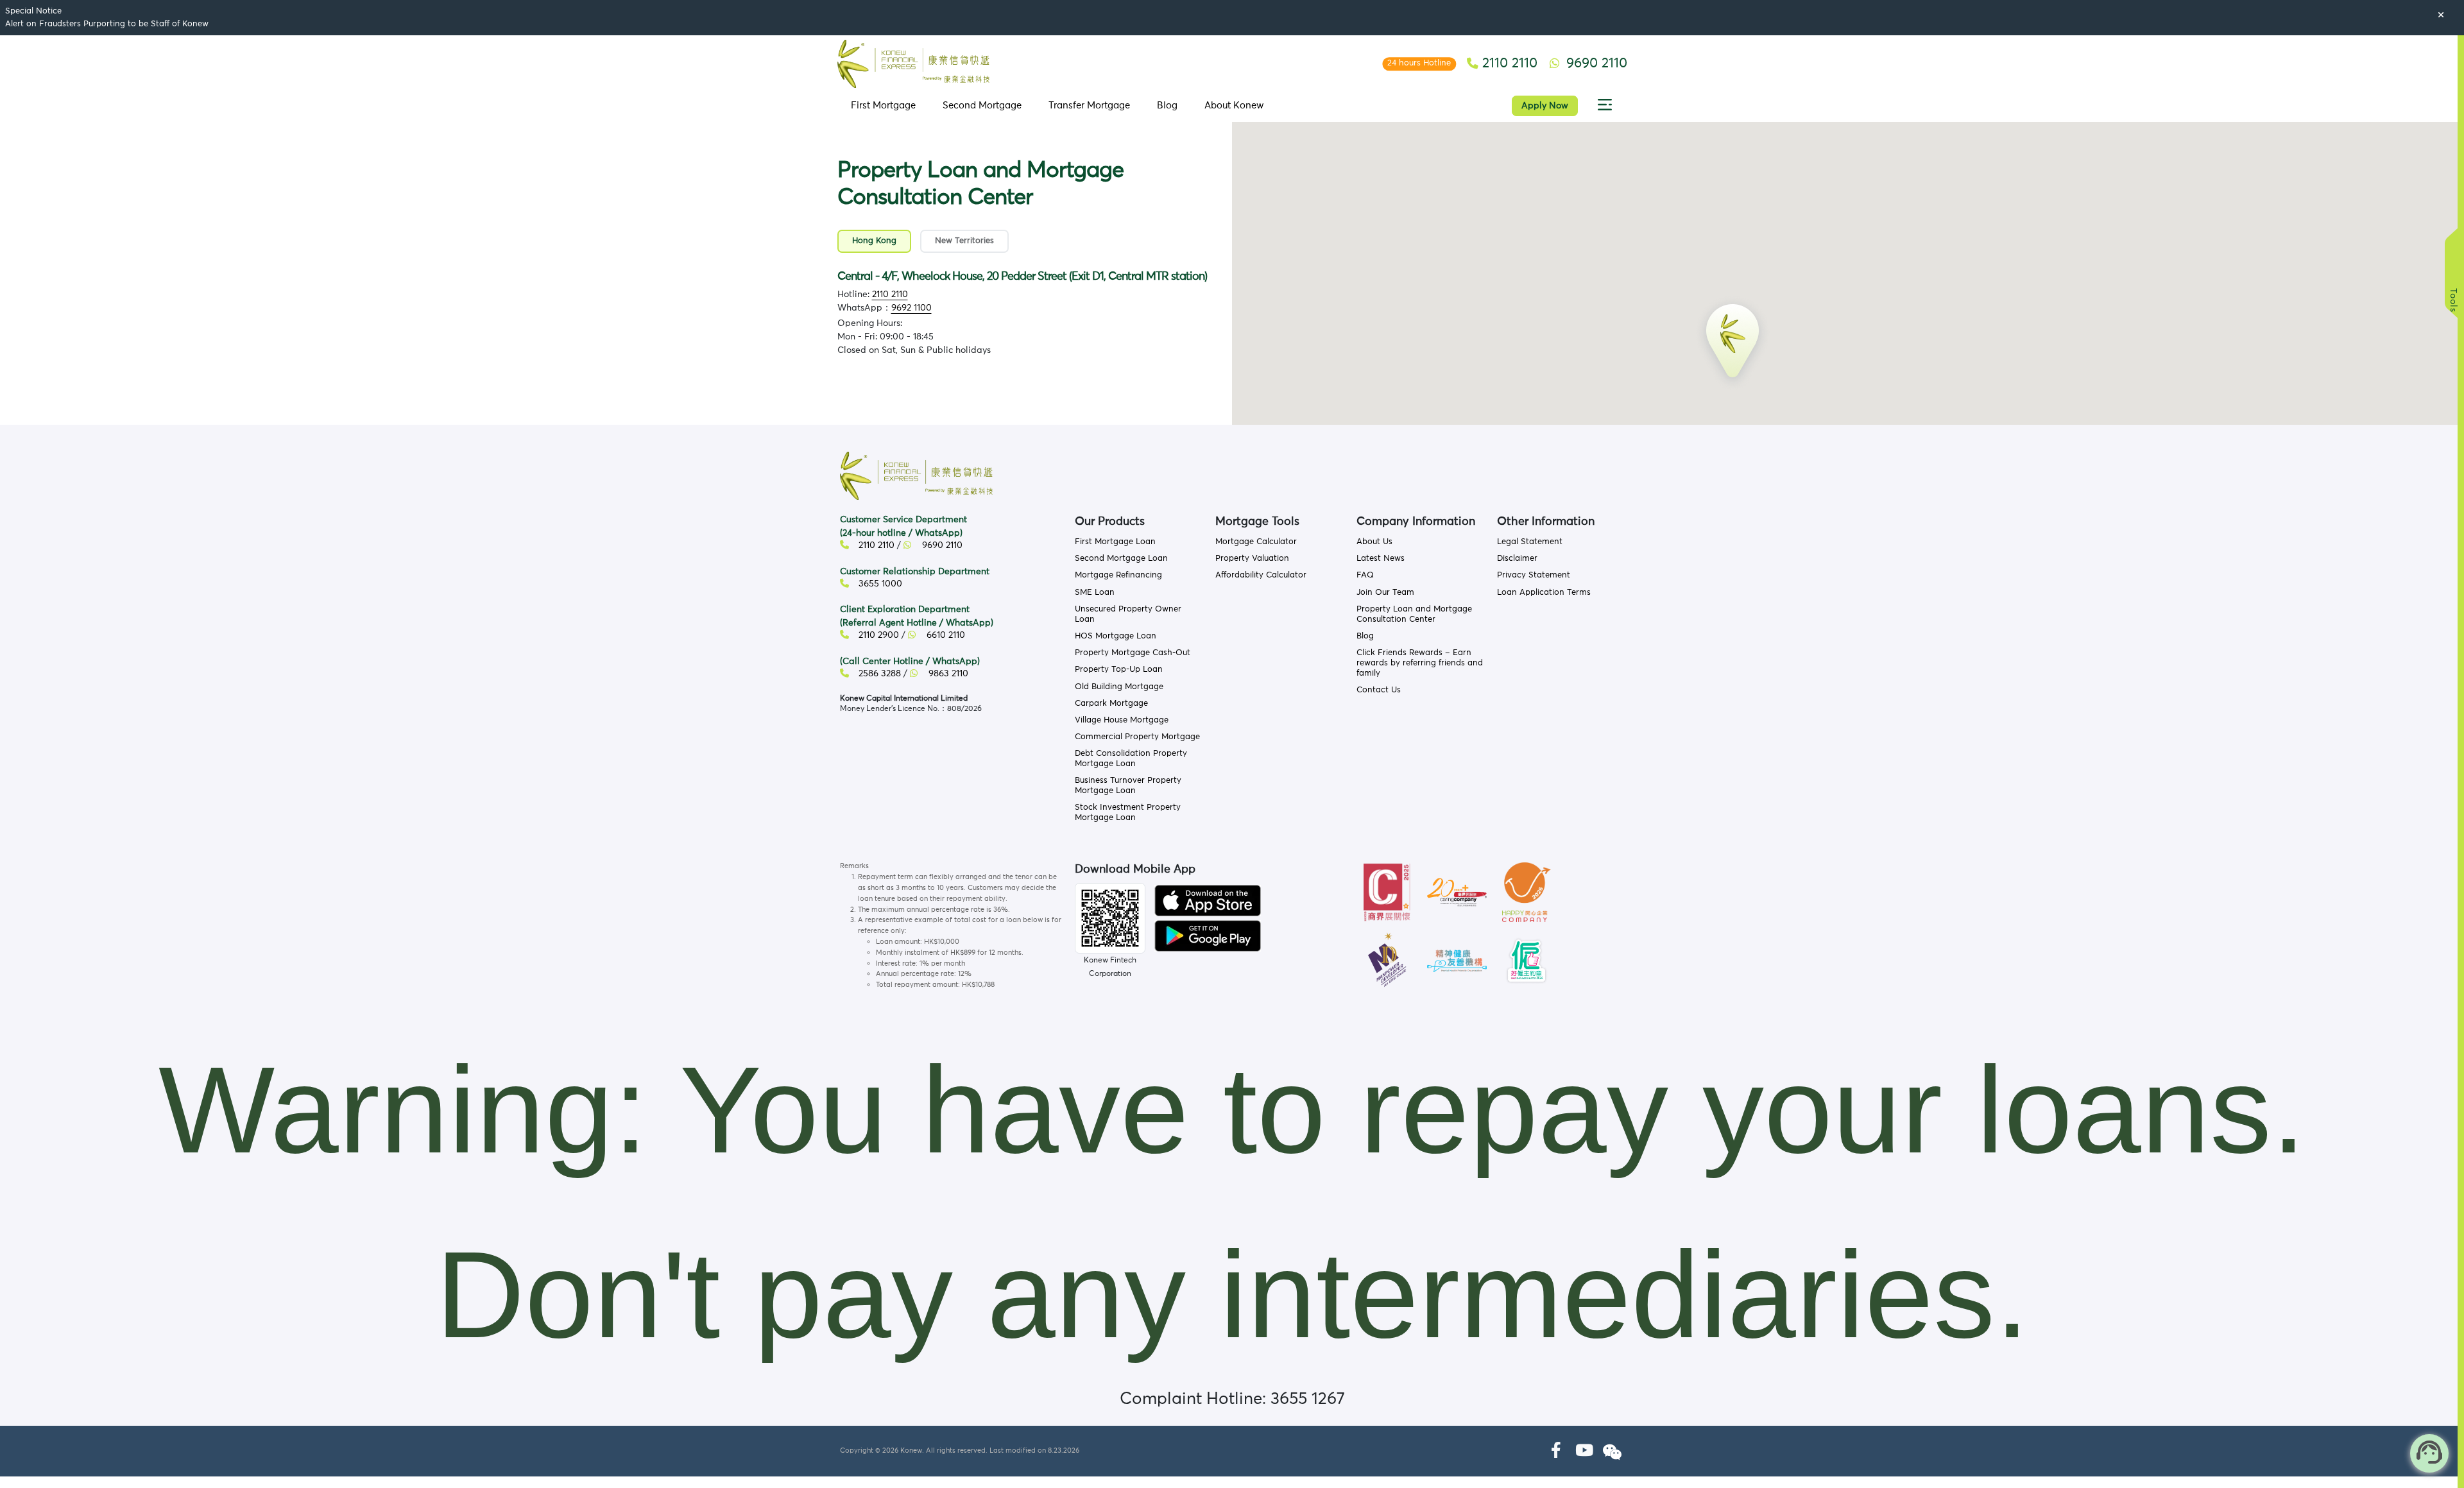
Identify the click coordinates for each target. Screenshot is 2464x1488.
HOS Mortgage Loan (1116, 636)
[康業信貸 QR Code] (1110, 918)
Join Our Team (1385, 593)
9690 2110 (941, 545)
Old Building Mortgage (1119, 687)
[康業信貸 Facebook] (1556, 1451)
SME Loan (1095, 593)
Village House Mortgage (1122, 720)
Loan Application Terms (1544, 593)
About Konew (1234, 106)
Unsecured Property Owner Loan (1128, 614)
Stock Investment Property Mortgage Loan (1128, 813)
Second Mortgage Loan (1121, 559)
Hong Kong (874, 241)
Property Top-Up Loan (1119, 670)
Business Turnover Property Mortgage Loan (1128, 786)
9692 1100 (911, 308)
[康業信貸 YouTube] (1584, 1451)
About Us (1374, 542)
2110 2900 (877, 635)
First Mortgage (883, 106)
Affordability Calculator (1261, 575)
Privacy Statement (1534, 575)
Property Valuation (1252, 559)
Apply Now (1545, 106)
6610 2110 (945, 635)
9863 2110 (947, 674)
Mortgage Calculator (1256, 542)
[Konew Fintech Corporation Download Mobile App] (1208, 900)
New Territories (964, 241)
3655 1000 (879, 584)
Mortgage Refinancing (1118, 575)
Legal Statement (1530, 542)
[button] (1605, 106)
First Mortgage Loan (1115, 542)
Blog (1167, 106)
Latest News (1381, 559)
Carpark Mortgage (1111, 704)
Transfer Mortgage (1089, 106)
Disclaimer (1517, 559)
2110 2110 (890, 295)
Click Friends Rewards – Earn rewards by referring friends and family (1420, 663)
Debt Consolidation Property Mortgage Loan (1131, 759)
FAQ (1365, 575)
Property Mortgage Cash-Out (1133, 653)
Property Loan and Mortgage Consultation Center (1414, 614)
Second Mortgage (982, 106)
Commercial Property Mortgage (1137, 737)
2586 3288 (878, 674)
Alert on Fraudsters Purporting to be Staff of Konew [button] (107, 24)
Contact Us (1379, 690)
